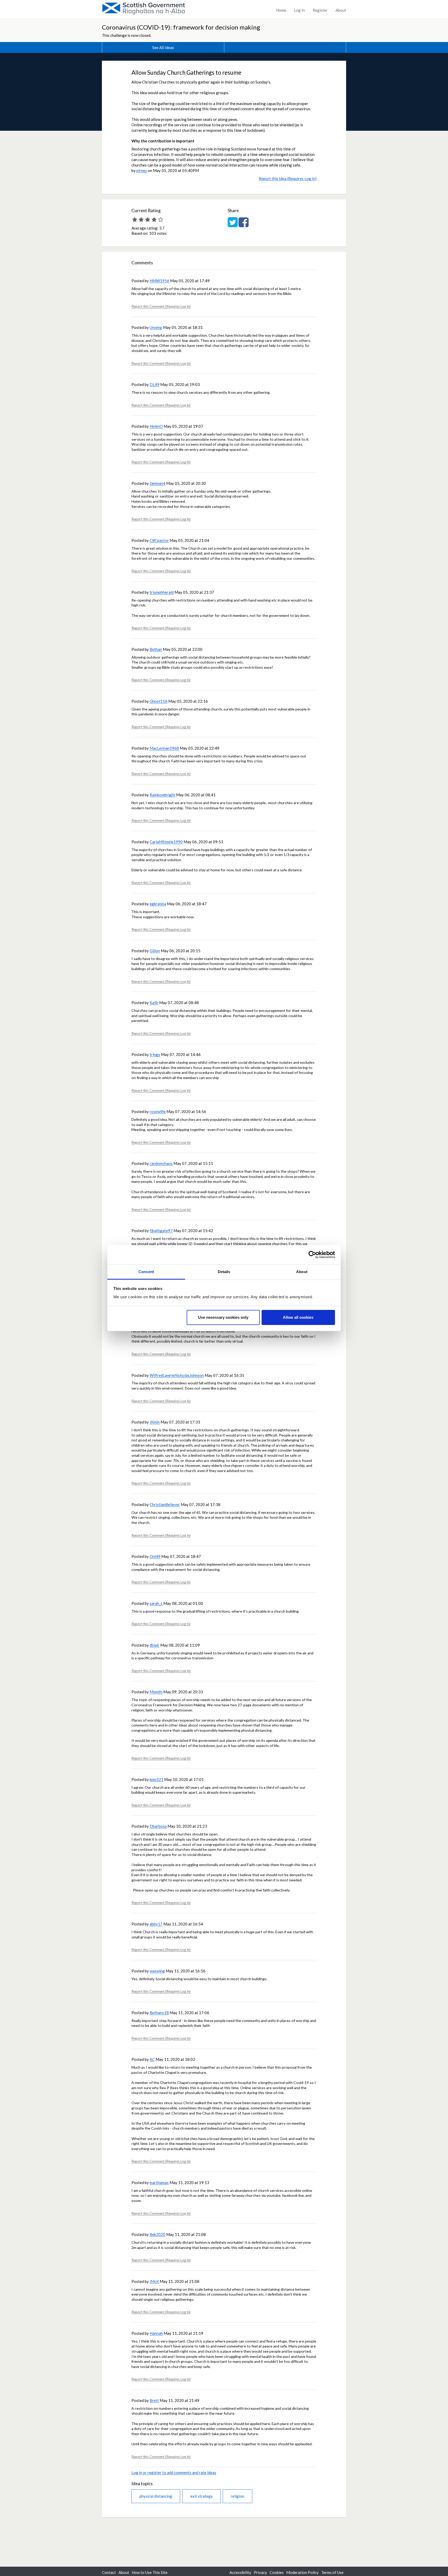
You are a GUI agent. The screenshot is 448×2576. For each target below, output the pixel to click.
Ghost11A (159, 701)
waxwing (157, 1971)
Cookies (277, 2572)
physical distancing (156, 2496)
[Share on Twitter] (233, 225)
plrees (142, 170)
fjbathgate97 (161, 1231)
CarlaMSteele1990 (166, 842)
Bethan (156, 649)
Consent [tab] (146, 1272)
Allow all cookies (298, 1317)
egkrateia (158, 904)
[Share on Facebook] (244, 225)
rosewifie (158, 1111)
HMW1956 (159, 281)
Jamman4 (157, 483)
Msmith (156, 1692)
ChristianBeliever (165, 1504)
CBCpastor (159, 540)
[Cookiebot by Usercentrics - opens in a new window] (312, 1255)
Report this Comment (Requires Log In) (161, 306)
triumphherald (162, 592)
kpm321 (156, 1779)
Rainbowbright (162, 795)
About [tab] (302, 1272)
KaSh (154, 1003)
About (341, 10)
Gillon (155, 951)
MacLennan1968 (164, 748)
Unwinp (156, 327)
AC (152, 2059)
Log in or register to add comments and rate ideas (174, 2473)
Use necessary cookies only (223, 1317)
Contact (109, 2572)
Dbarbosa (158, 1826)
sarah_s (156, 1603)
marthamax (159, 2183)
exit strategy (202, 2496)
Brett (154, 2400)
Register (320, 10)
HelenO (156, 426)
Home (281, 10)
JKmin (155, 1422)
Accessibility (240, 2572)
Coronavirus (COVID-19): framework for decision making (181, 27)
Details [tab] (224, 1272)
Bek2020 (157, 2234)
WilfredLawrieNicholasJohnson (177, 1375)
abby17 (156, 1924)
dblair (155, 1645)
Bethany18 (159, 2013)
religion (237, 2496)
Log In (299, 10)
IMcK (154, 2281)
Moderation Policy (302, 2572)
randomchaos (161, 1163)
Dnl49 (155, 1556)
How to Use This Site (150, 2572)
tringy (155, 1054)
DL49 (155, 384)
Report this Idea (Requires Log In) (288, 178)
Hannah (156, 2333)
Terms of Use (332, 2572)
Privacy (260, 2572)
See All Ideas (163, 47)
